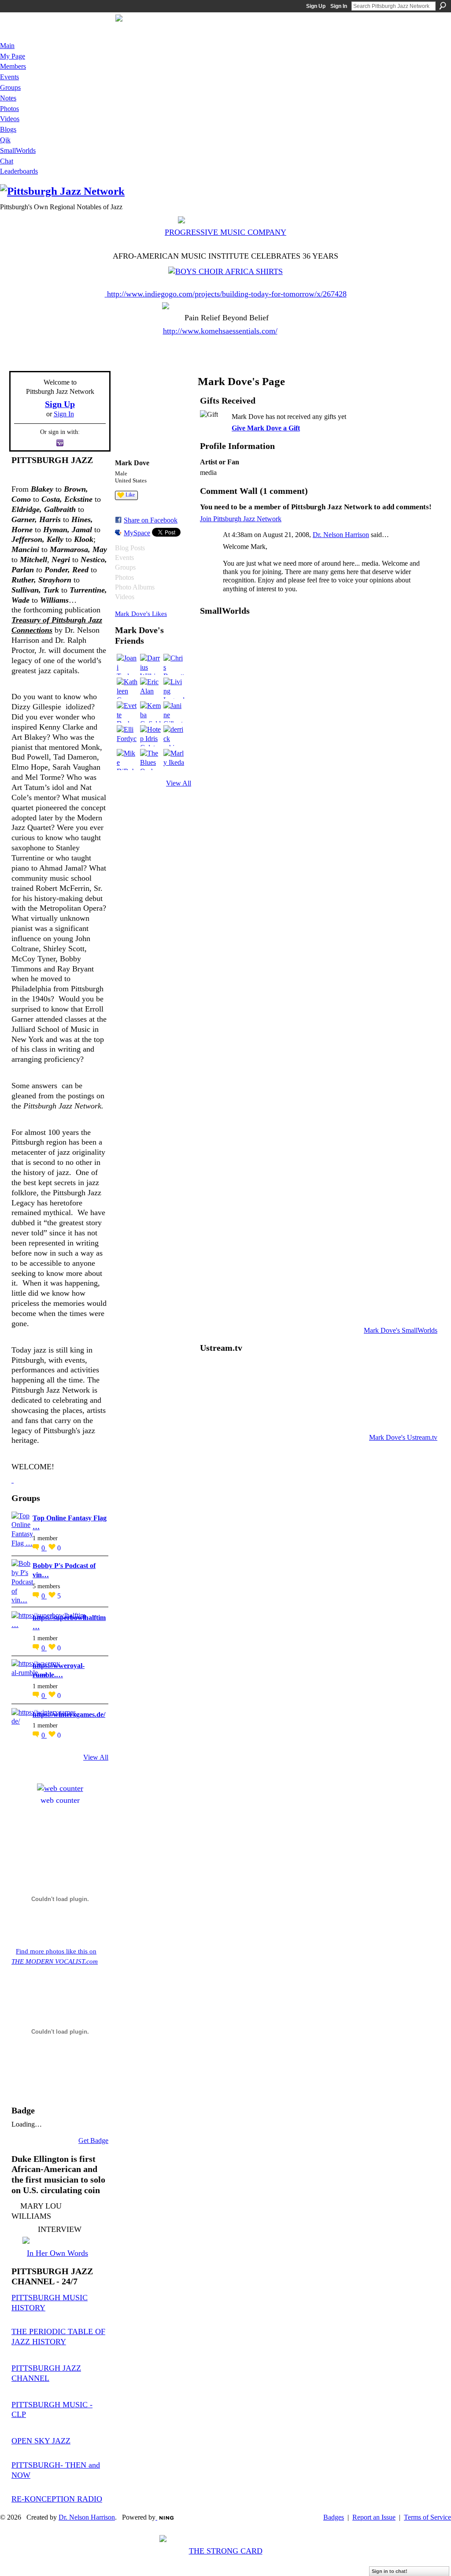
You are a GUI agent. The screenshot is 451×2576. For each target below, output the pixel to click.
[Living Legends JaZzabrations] (174, 688)
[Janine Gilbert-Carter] (174, 712)
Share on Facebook (151, 520)
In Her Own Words (57, 2253)
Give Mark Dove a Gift (266, 428)
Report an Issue (374, 2517)
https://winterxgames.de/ (69, 1714)
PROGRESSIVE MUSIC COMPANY (225, 232)
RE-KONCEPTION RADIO (57, 2499)
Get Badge (93, 2140)
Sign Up (316, 6)
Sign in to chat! (390, 2571)
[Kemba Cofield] (151, 712)
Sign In (339, 6)
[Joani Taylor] (127, 664)
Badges (334, 2517)
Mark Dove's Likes (141, 613)
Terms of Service (427, 2517)
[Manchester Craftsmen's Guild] (13, 1480)
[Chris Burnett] (174, 664)
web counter (60, 1800)
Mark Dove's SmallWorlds (401, 1330)
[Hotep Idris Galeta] (151, 736)
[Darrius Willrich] (151, 664)
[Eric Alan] (151, 688)
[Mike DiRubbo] (127, 760)
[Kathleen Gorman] (127, 688)
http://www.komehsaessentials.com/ (220, 331)
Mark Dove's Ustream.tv (403, 1437)
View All (96, 1757)
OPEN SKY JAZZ (41, 2441)
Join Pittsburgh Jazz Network (241, 519)
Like (130, 495)
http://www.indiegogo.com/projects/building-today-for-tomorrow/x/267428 (227, 294)
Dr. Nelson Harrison (341, 535)
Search (443, 6)
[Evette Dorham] (127, 712)
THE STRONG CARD (226, 2551)
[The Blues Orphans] (151, 760)
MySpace (137, 533)
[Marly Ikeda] (174, 760)
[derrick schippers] (174, 736)
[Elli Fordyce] (127, 736)
